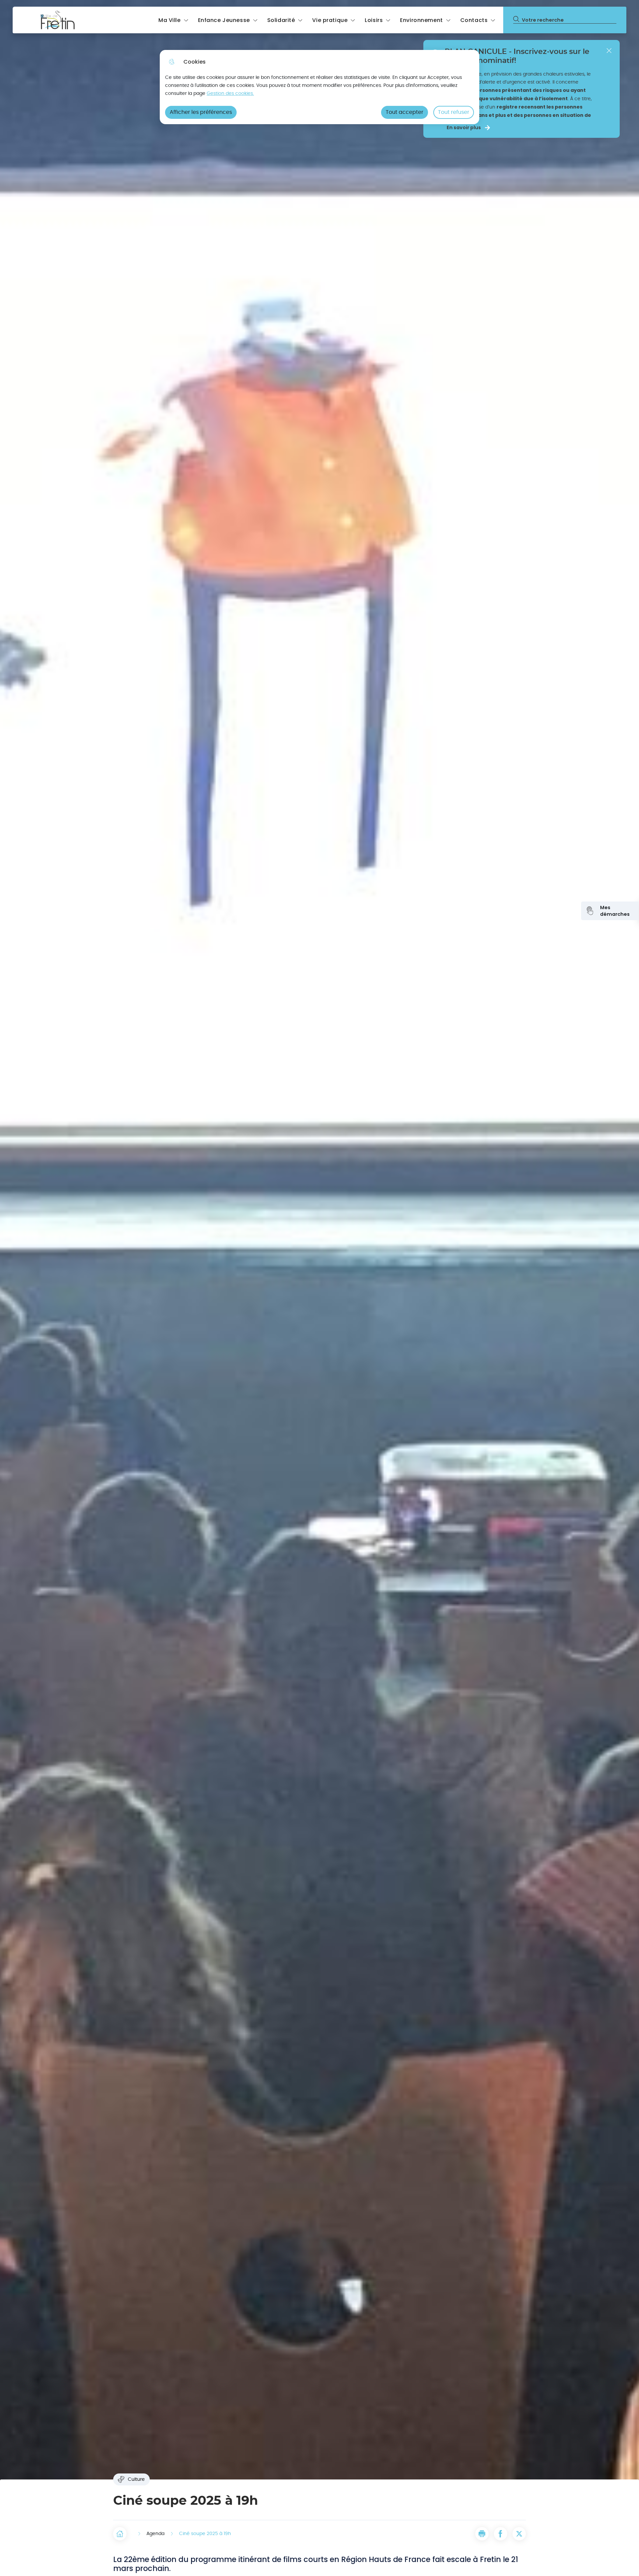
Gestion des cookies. (230, 93)
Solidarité (281, 20)
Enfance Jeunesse (224, 20)
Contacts (474, 20)
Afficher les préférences (201, 112)
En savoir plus (464, 128)
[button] (482, 2534)
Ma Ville (170, 20)
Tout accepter (405, 112)
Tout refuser (454, 112)
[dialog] (319, 87)
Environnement (421, 20)
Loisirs (374, 20)
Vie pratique (330, 20)
